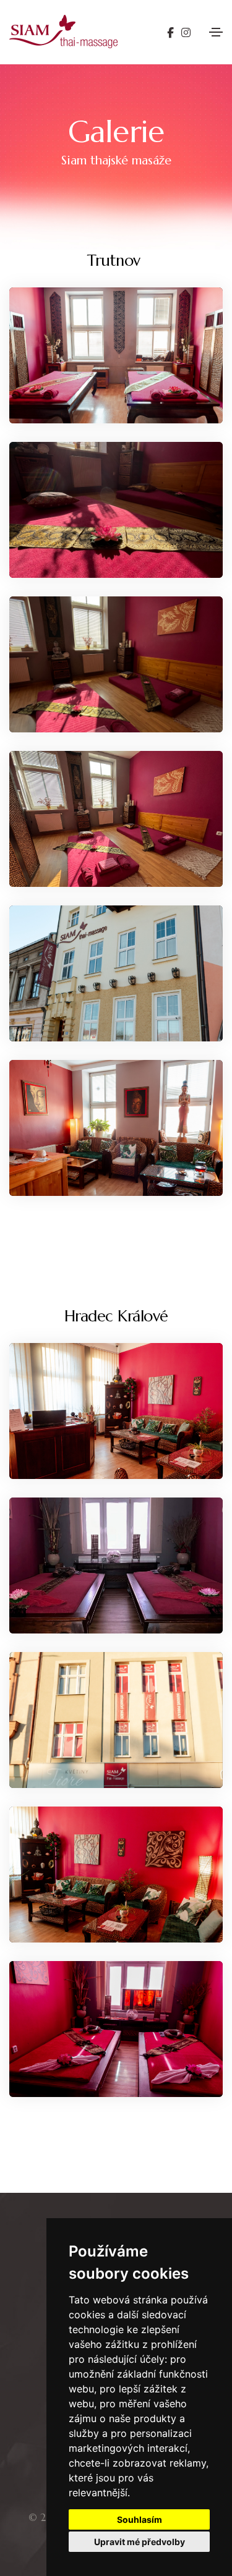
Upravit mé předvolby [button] (140, 2542)
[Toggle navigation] (216, 32)
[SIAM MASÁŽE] (116, 355)
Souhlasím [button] (140, 2519)
